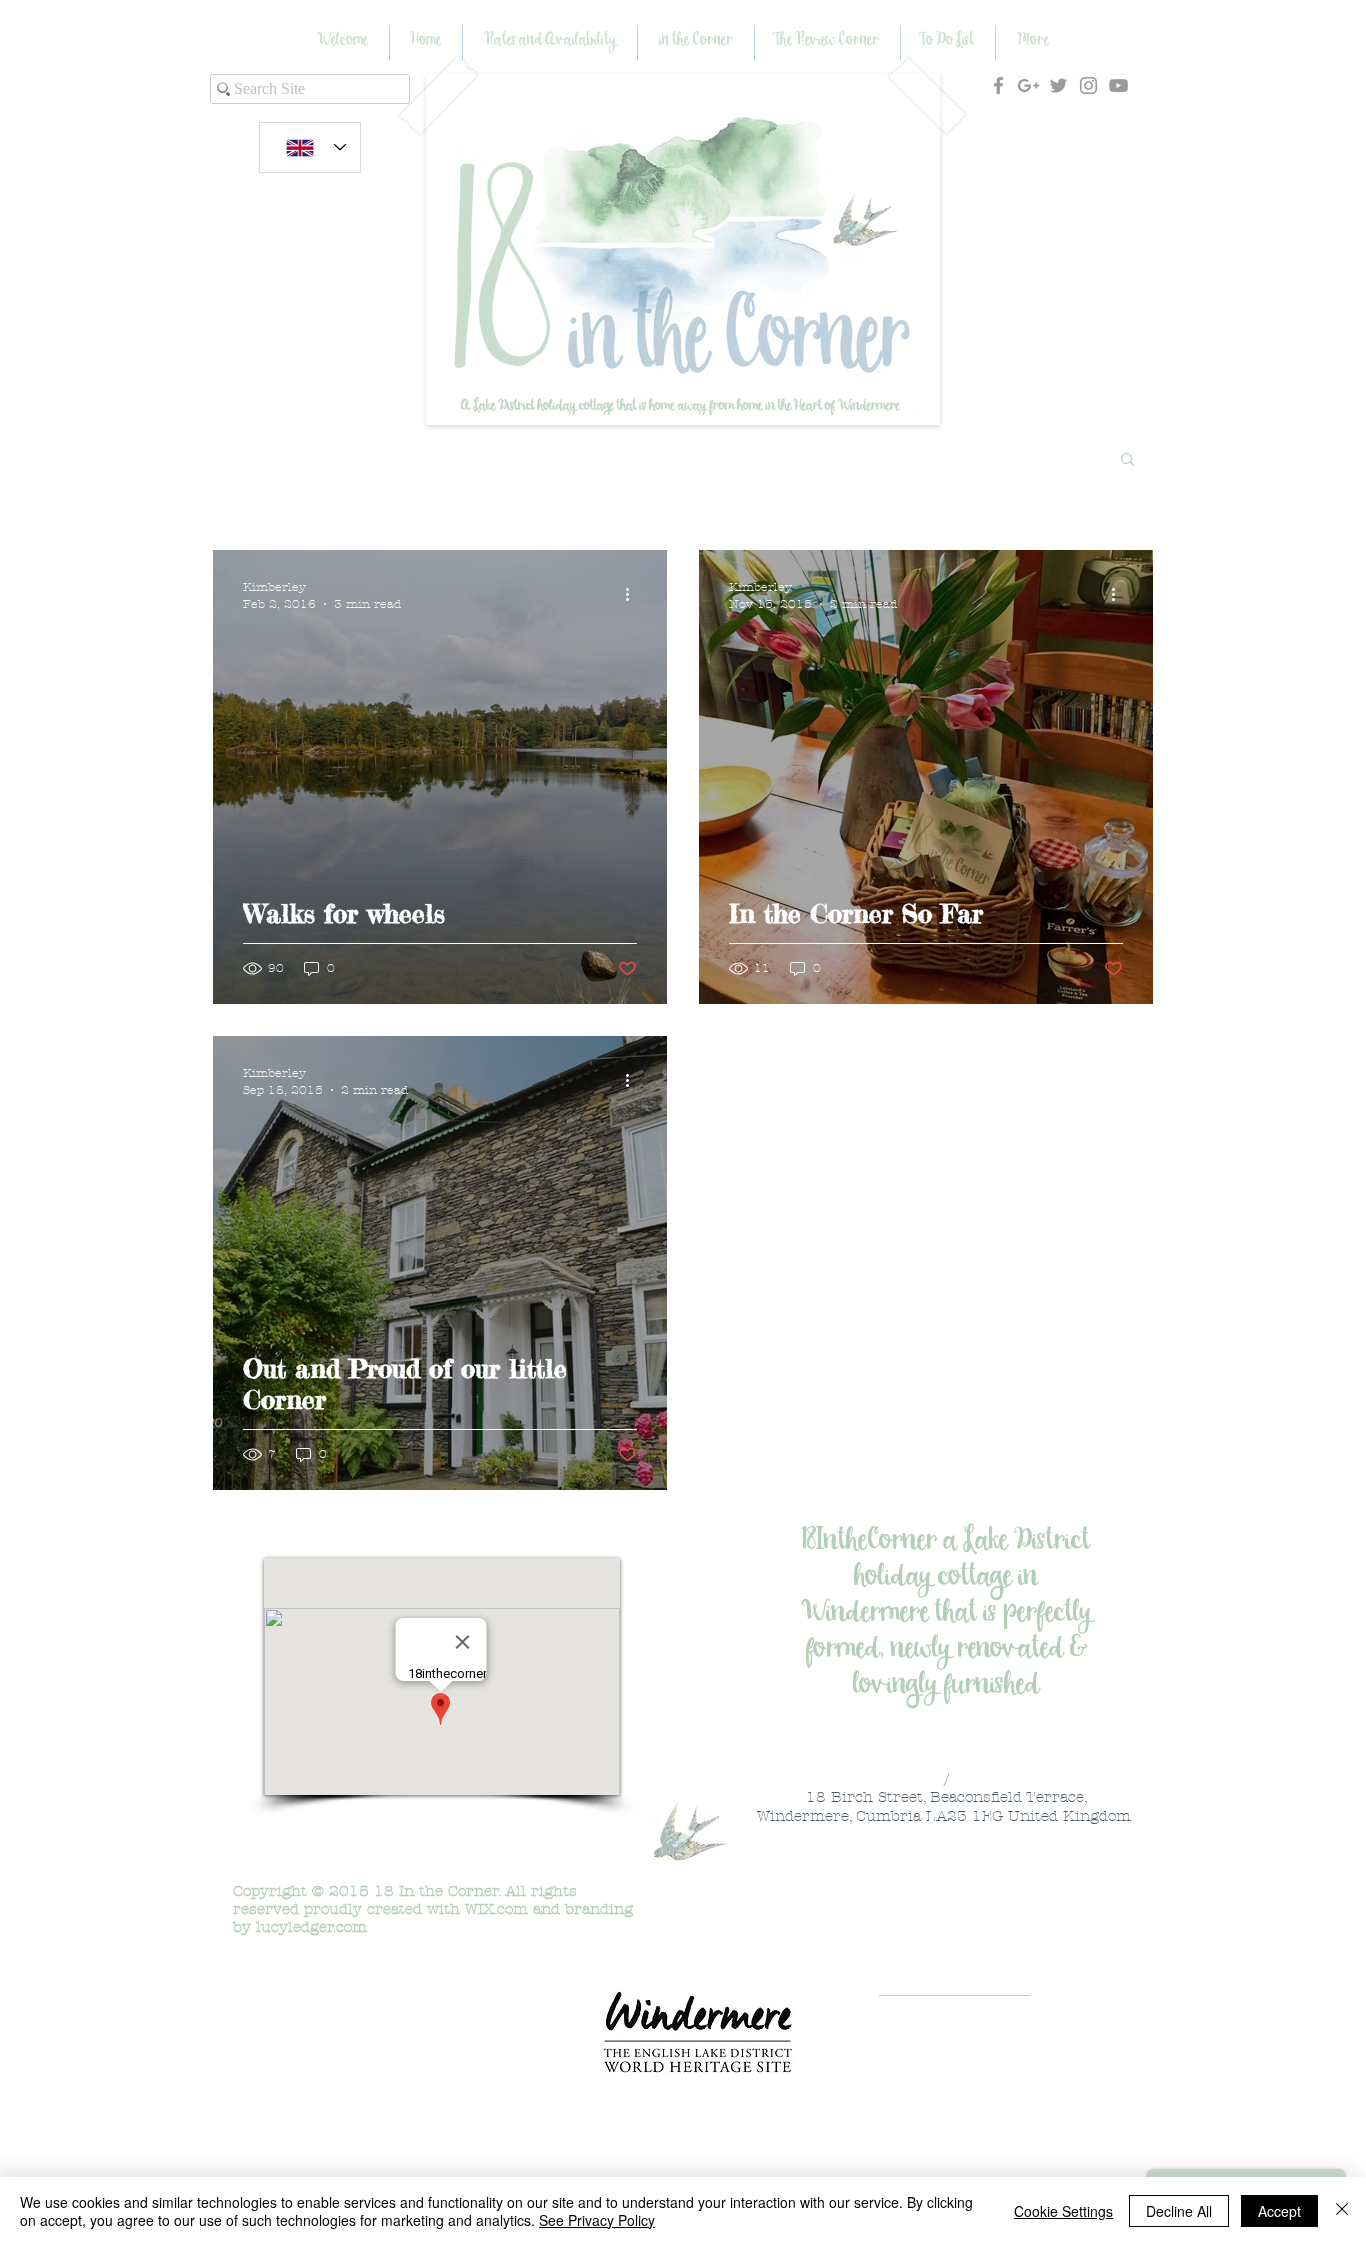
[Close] (1342, 2211)
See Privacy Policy (597, 2220)
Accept (1279, 2211)
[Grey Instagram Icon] (1088, 85)
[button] (1127, 460)
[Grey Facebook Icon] (998, 85)
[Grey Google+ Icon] (1028, 85)
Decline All (1179, 2211)
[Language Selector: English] (310, 147)
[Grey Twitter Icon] (1058, 85)
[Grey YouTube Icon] (1118, 85)
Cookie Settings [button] (1063, 2211)
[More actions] (634, 594)
